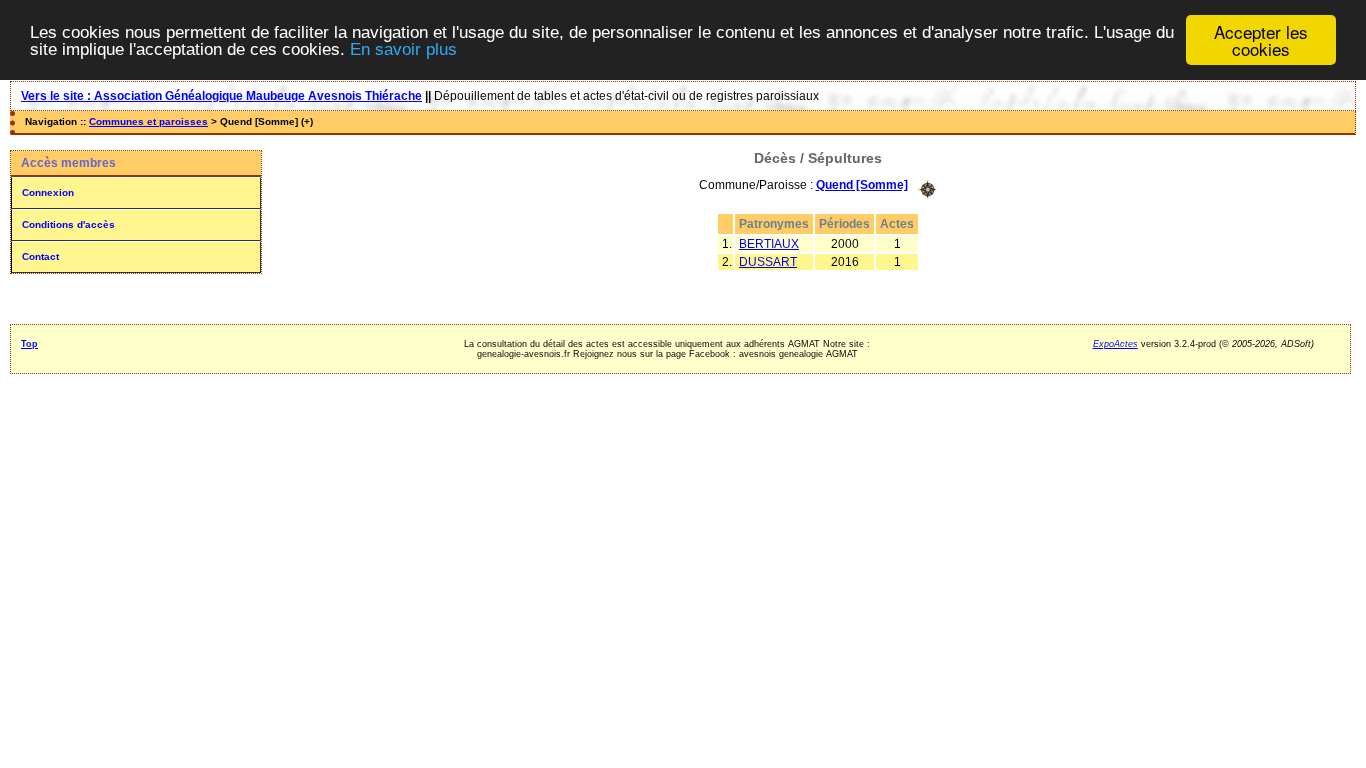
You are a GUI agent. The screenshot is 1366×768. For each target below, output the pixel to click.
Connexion (48, 192)
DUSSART (768, 262)
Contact (40, 256)
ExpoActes (1115, 344)
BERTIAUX (769, 244)
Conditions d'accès (68, 224)
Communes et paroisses (148, 121)
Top (29, 344)
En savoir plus (403, 49)
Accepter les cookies (1261, 40)
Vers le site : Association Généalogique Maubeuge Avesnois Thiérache (221, 96)
